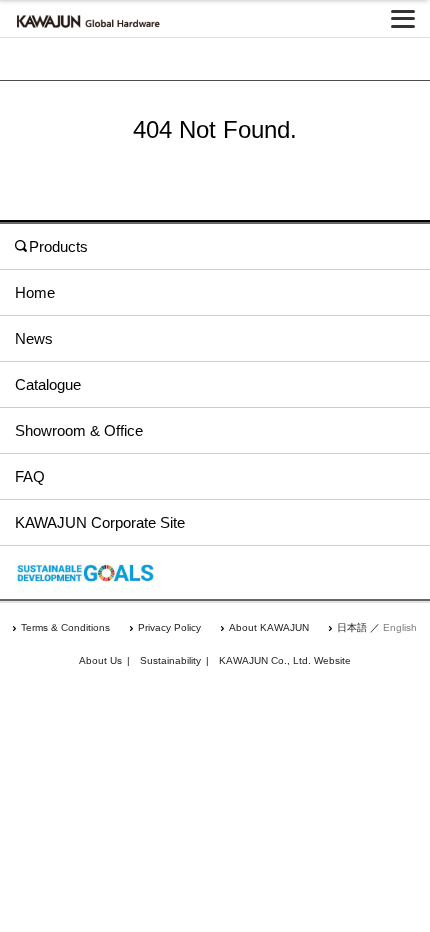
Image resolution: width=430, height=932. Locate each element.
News (34, 338)
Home (35, 292)
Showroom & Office (79, 430)
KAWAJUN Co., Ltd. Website (285, 660)
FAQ (30, 476)
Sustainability (170, 660)
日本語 (352, 627)
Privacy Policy (169, 627)
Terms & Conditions (65, 627)
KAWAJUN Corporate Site (100, 522)
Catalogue (48, 384)
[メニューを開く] (403, 19)
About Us (100, 660)
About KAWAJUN (269, 627)
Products (58, 246)
